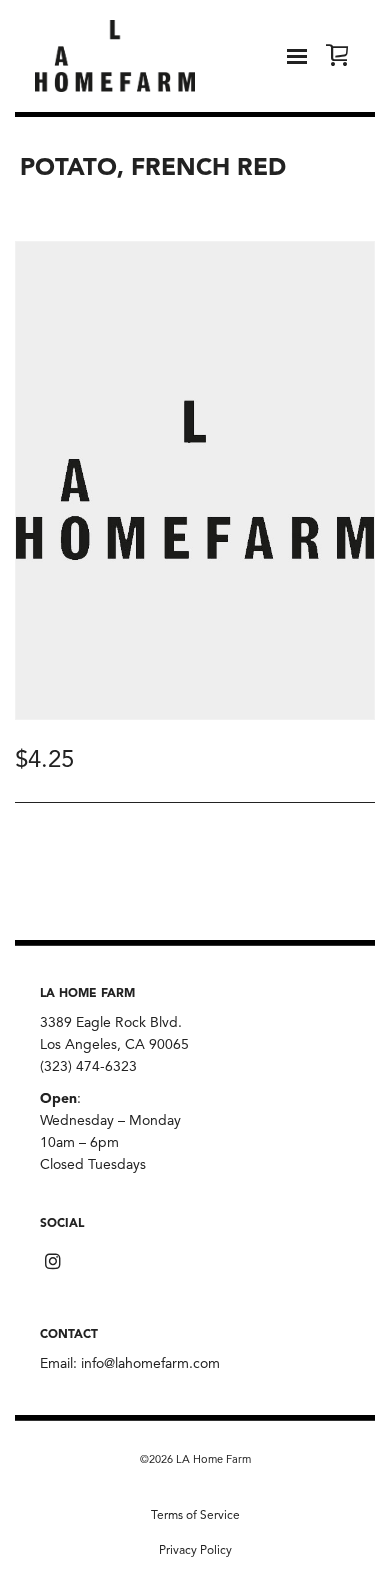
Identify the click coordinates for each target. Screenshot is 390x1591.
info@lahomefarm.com (150, 1364)
